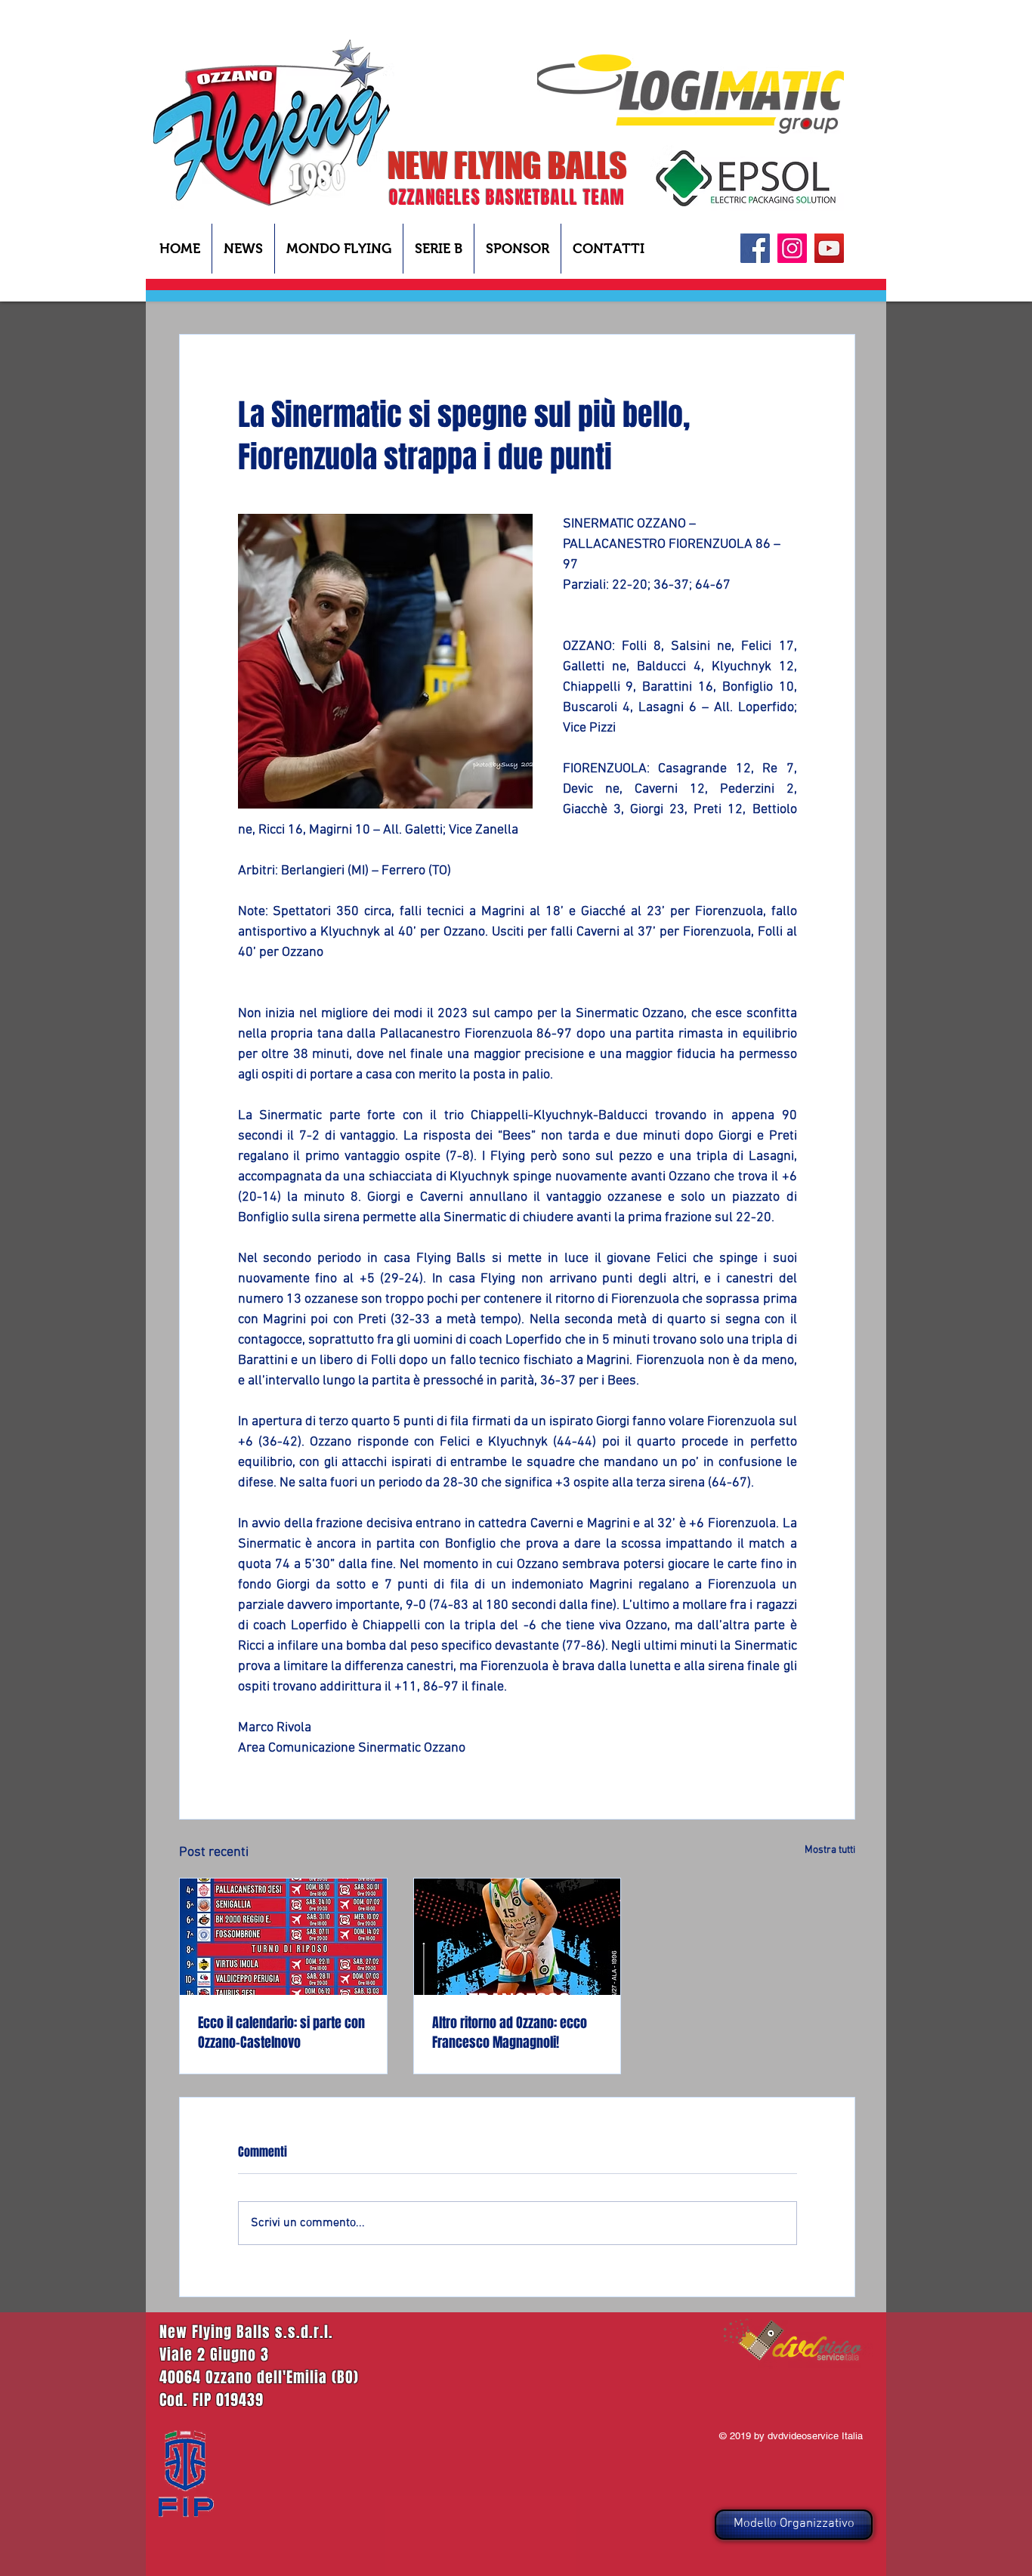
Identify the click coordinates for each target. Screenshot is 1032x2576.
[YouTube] (829, 248)
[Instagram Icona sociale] (792, 248)
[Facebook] (755, 248)
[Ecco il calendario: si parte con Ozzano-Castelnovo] (283, 1937)
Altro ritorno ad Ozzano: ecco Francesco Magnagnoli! (510, 2033)
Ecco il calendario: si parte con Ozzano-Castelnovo (281, 2033)
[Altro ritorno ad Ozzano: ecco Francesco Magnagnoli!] (518, 1937)
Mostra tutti (830, 1850)
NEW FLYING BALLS (507, 165)
